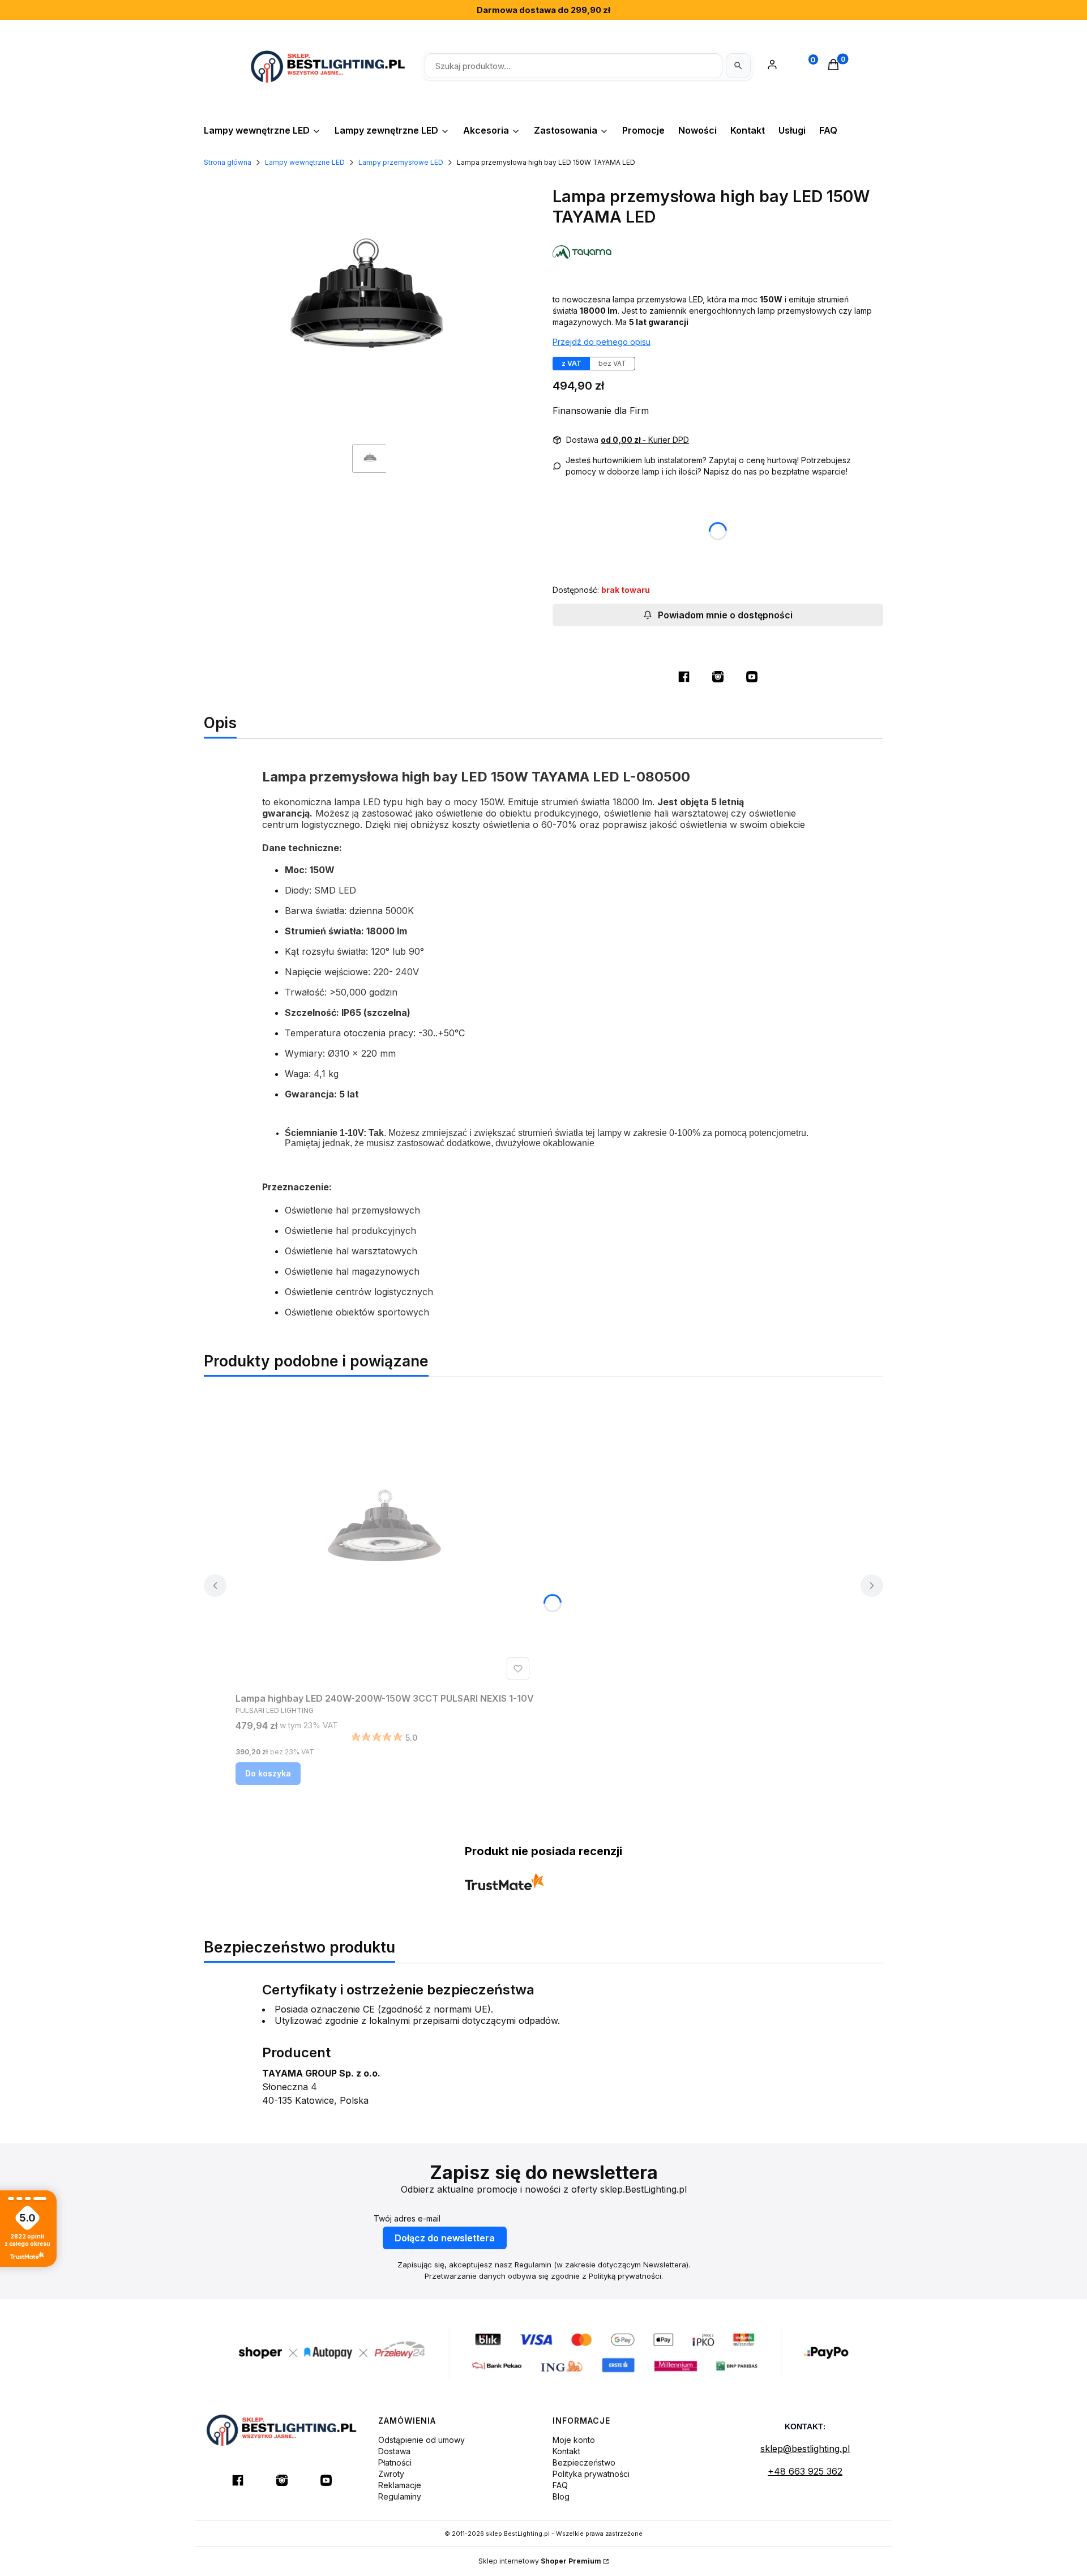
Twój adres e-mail (407, 2218)
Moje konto (574, 2440)
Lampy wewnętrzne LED (305, 162)
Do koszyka (268, 1773)
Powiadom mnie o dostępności (725, 615)
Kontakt (566, 2451)
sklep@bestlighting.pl (805, 2449)
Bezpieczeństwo (584, 2462)
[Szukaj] (738, 66)
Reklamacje (400, 2485)
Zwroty (391, 2474)
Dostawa (394, 2451)
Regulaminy (400, 2496)
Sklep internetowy (540, 2561)
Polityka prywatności (591, 2474)
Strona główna (228, 162)
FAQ (560, 2485)
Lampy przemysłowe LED (401, 162)
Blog (561, 2496)
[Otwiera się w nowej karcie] (684, 677)
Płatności (395, 2462)
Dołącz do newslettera (445, 2238)
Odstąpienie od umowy (421, 2440)
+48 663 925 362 (805, 2471)
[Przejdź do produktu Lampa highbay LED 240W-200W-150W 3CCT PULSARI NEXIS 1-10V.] (385, 1536)
